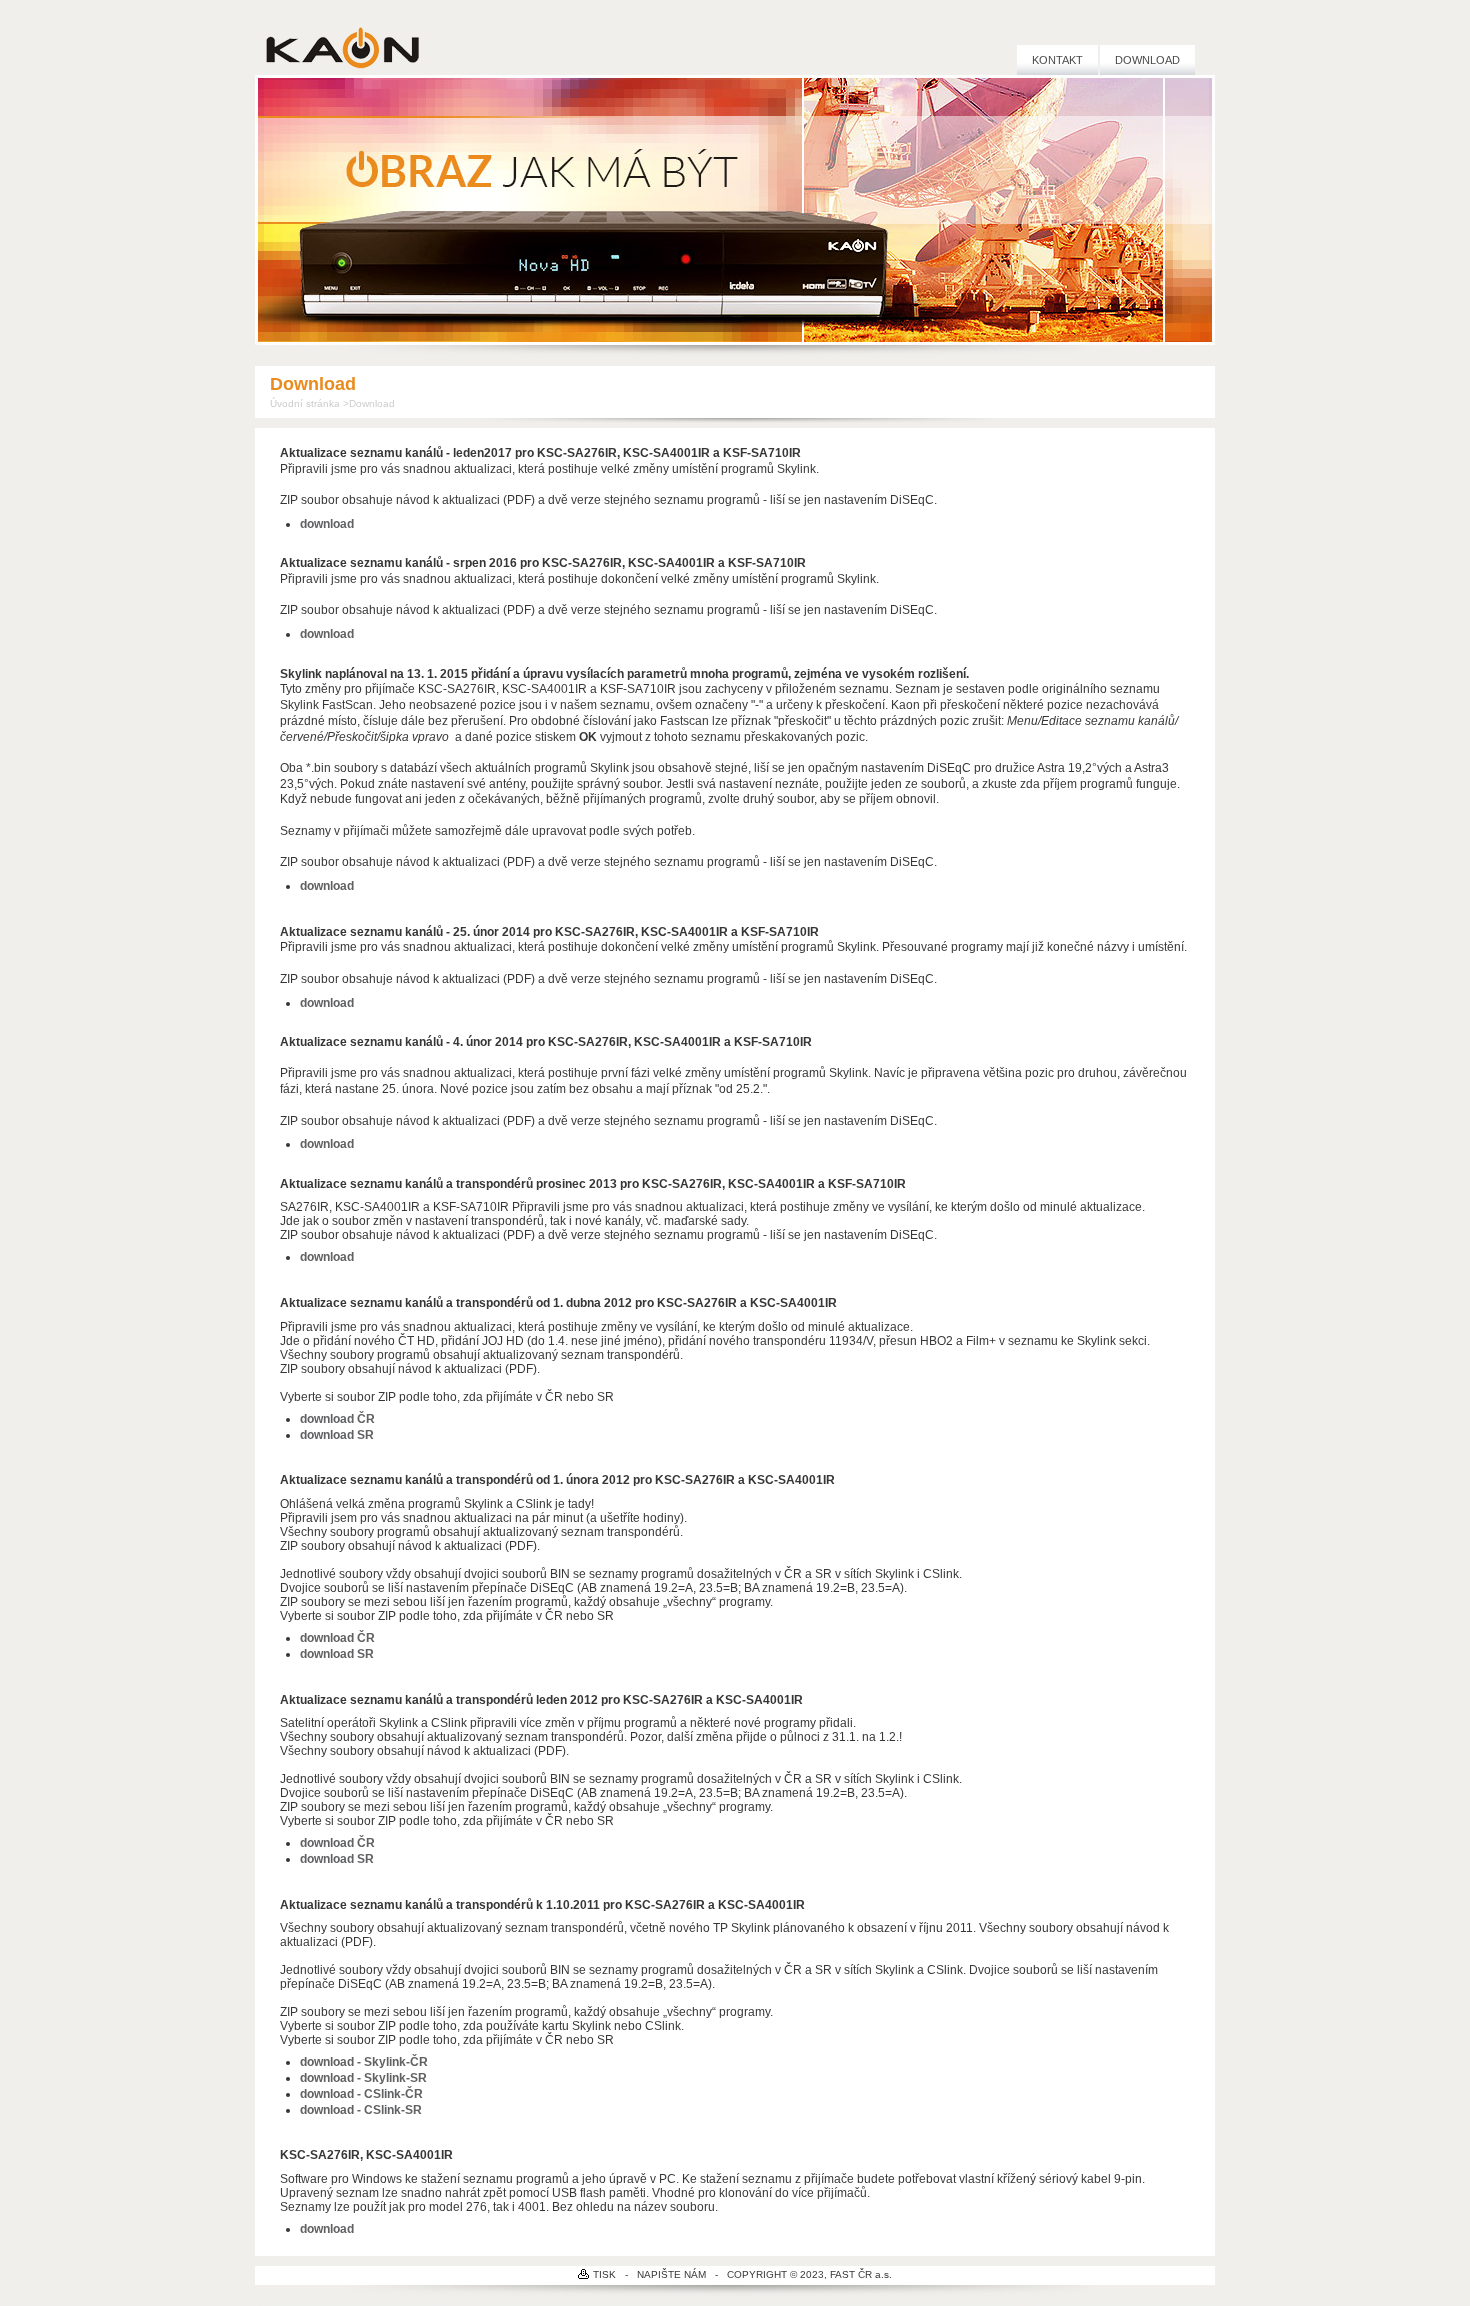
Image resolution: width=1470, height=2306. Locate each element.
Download (1147, 60)
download (327, 1003)
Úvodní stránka (305, 403)
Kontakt (1057, 60)
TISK (604, 2274)
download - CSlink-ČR (361, 2094)
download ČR (337, 1419)
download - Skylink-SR (363, 2078)
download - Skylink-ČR (364, 2062)
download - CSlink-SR (361, 2110)
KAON (342, 46)
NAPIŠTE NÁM (671, 2274)
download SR (337, 1435)
